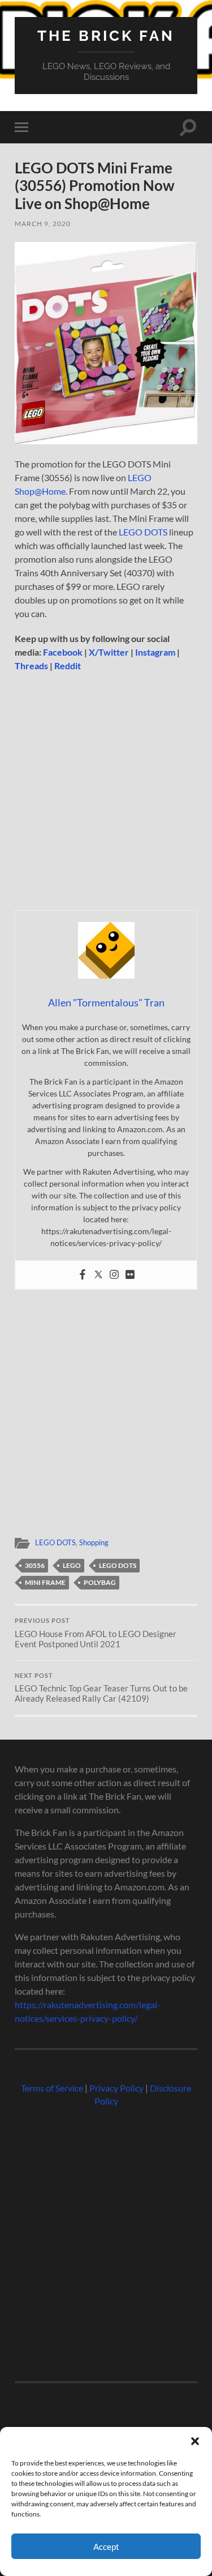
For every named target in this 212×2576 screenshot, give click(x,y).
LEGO (72, 1565)
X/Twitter (109, 652)
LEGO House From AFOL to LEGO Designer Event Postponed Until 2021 (96, 1633)
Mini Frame (45, 1582)
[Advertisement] (106, 795)
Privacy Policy (116, 2088)
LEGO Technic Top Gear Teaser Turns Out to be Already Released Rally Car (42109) (101, 1688)
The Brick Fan (106, 35)
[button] (195, 2441)
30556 (35, 1565)
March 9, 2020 (43, 224)
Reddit (68, 666)
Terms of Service (52, 2088)
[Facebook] (83, 1275)
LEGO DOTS (143, 532)
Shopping (94, 1542)
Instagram (155, 652)
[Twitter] (98, 1275)
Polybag (100, 1582)
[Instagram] (114, 1275)
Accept (106, 2547)
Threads (31, 666)
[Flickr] (130, 1275)
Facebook (63, 652)
